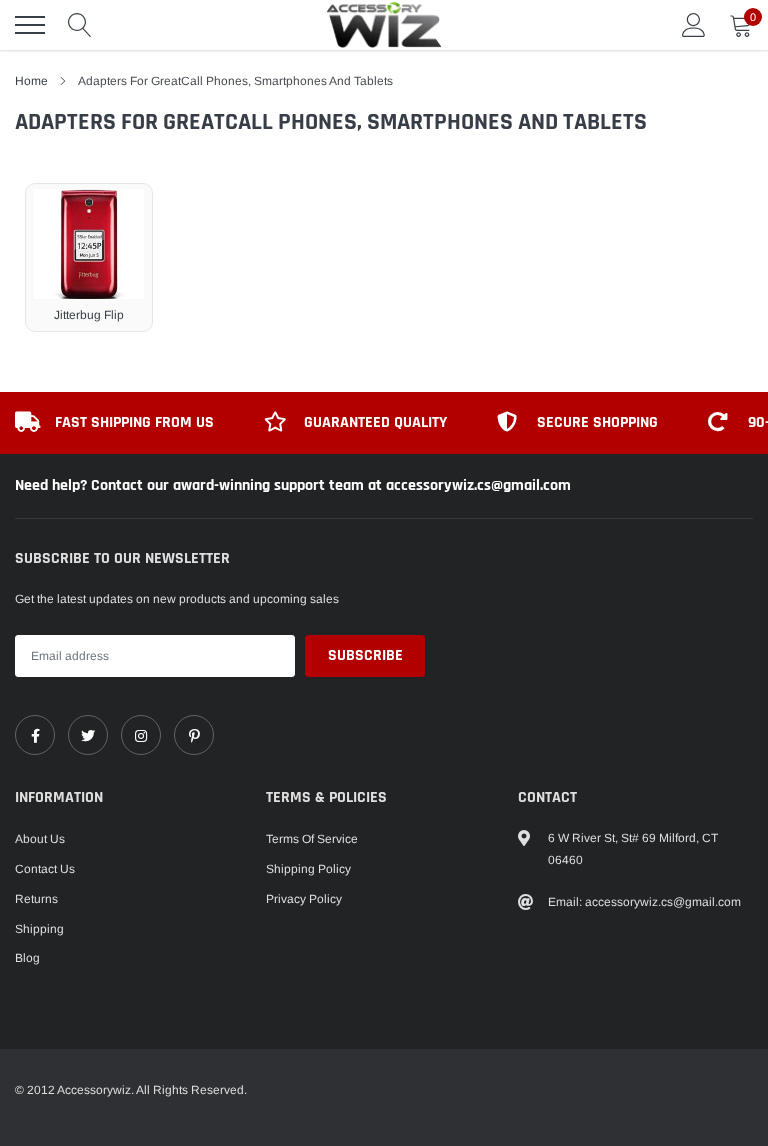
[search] (80, 25)
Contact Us (45, 869)
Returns (36, 899)
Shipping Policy (308, 869)
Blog (27, 958)
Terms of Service (312, 839)
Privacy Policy (304, 899)
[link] (35, 735)
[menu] (30, 25)
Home (31, 81)
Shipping (39, 929)
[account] (694, 25)
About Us (40, 839)
